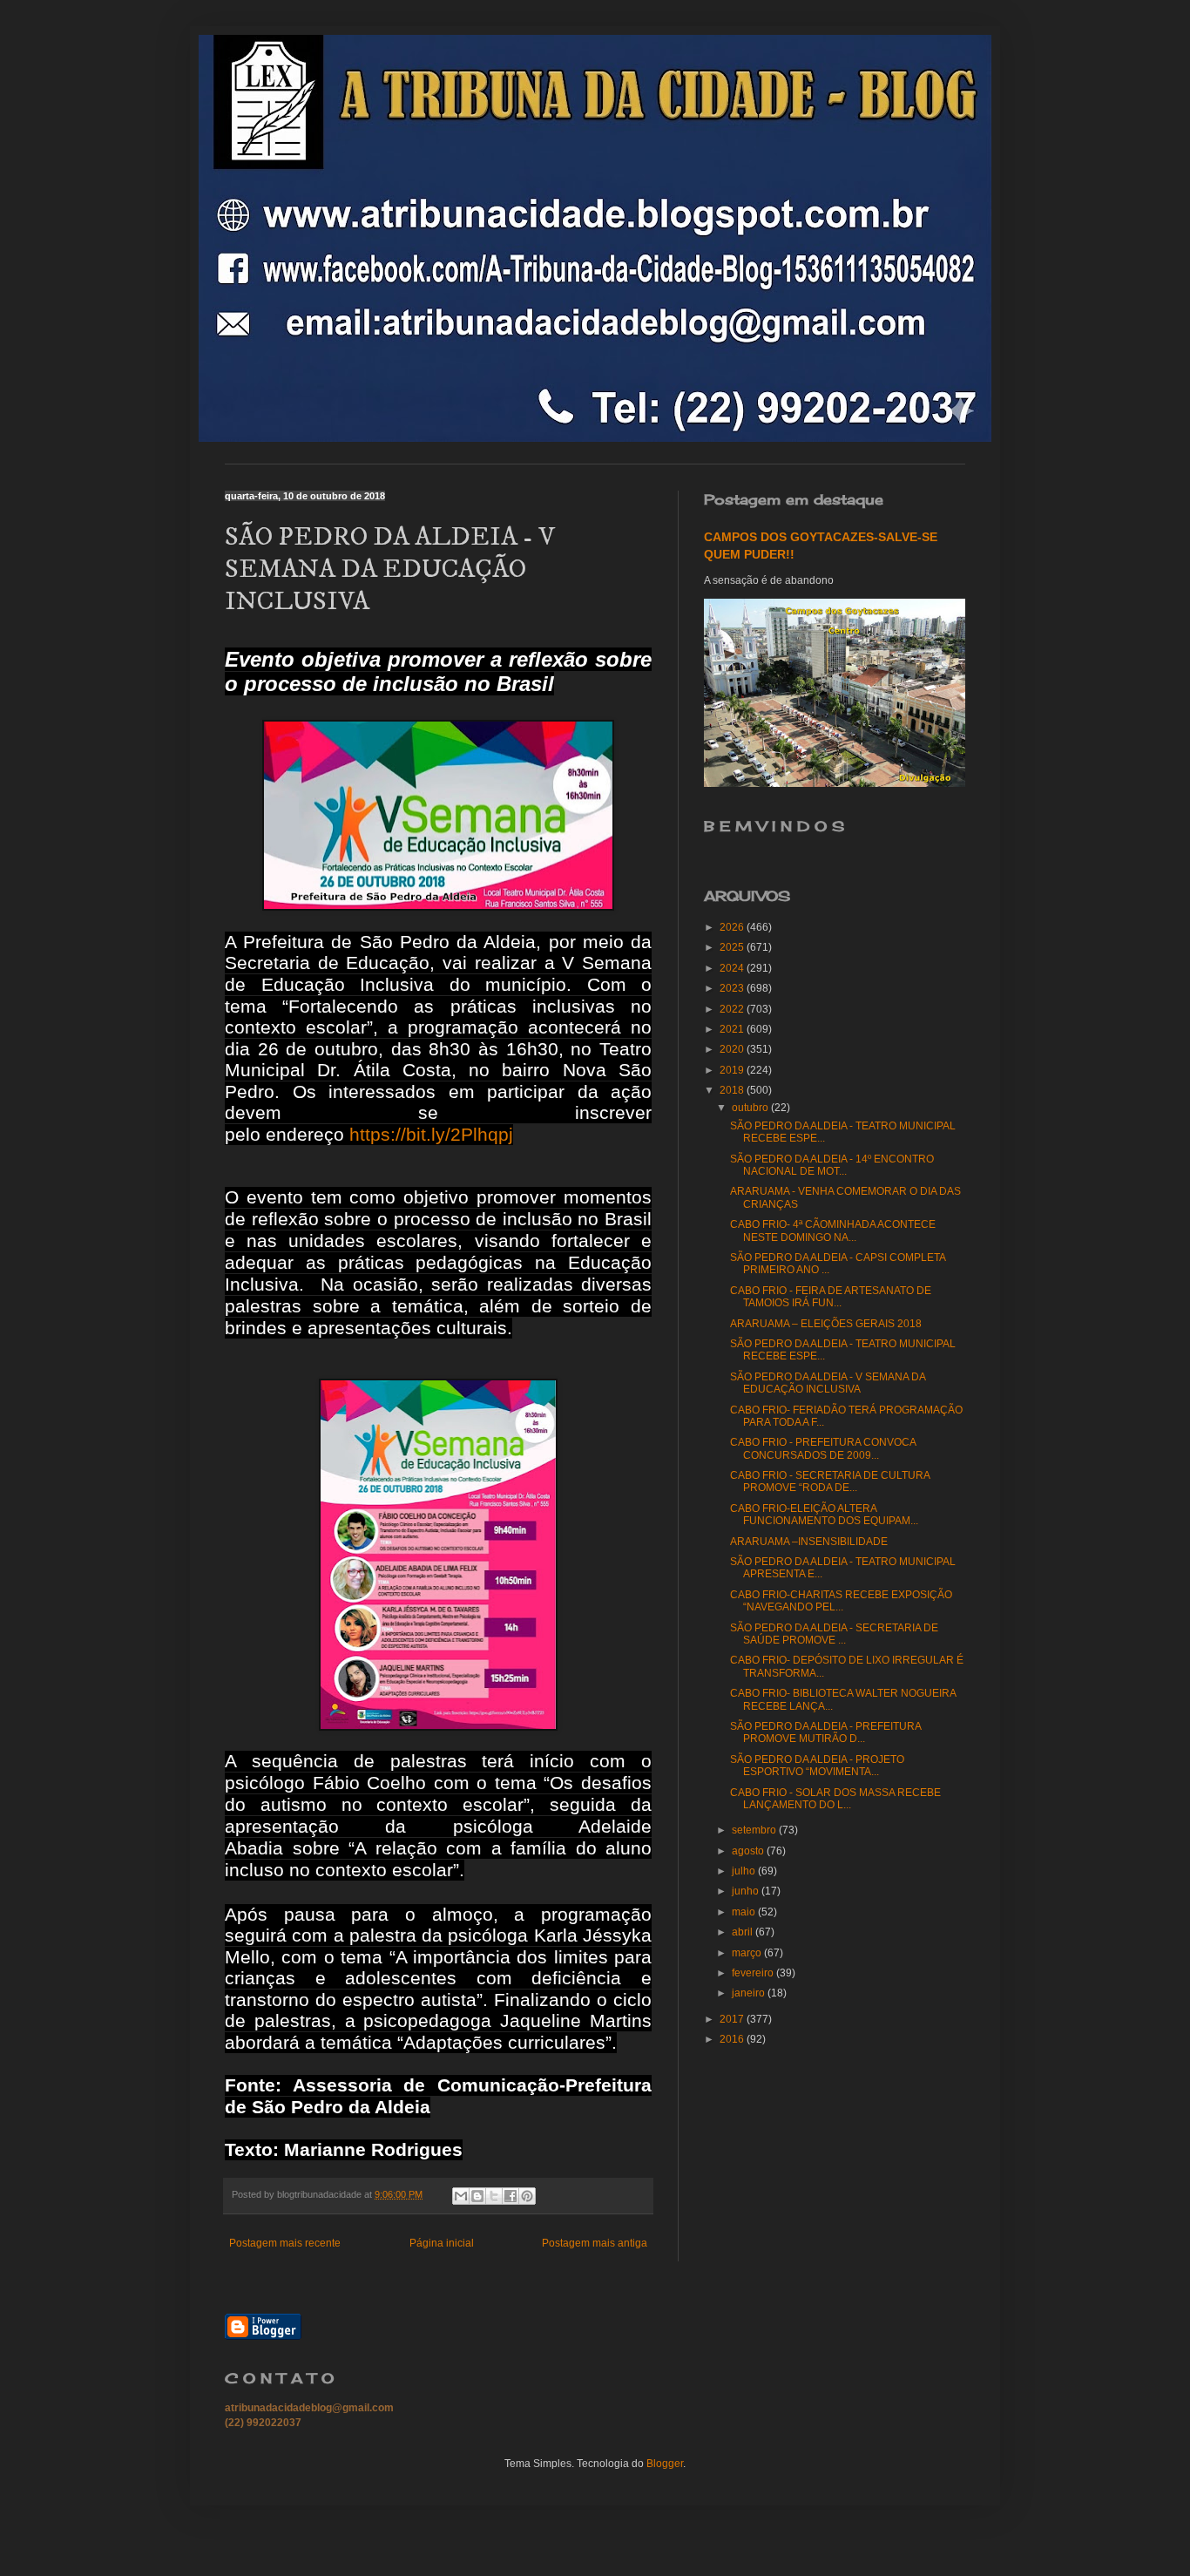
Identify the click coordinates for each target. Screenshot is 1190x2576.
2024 (733, 968)
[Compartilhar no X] (494, 2196)
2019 (733, 1070)
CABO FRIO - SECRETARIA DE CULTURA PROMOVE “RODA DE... (830, 1481)
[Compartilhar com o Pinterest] (527, 2196)
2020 (733, 1049)
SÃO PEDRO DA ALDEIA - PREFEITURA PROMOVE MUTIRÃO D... (825, 1732)
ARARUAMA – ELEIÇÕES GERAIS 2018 (826, 1324)
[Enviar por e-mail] (461, 2196)
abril (744, 1932)
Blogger (665, 2464)
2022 (733, 1009)
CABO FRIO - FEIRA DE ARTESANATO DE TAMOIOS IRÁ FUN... (831, 1297)
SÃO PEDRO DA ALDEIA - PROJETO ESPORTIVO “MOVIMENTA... (817, 1766)
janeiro (750, 1993)
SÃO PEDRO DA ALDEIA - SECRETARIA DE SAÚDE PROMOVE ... (834, 1634)
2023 (733, 988)
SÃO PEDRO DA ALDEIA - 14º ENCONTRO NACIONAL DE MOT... (832, 1165)
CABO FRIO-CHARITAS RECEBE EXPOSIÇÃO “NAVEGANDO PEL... (841, 1601)
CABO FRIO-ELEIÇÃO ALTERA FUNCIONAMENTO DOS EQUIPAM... (824, 1515)
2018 (733, 1090)
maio (745, 1912)
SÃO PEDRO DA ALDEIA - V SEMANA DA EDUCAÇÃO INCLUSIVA (828, 1383)
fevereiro (754, 1973)
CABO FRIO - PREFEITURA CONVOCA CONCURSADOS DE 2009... (823, 1448)
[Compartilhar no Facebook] (510, 2196)
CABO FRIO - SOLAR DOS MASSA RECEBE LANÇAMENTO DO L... (835, 1799)
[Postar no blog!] (477, 2196)
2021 (733, 1029)
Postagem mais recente (285, 2243)
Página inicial (442, 2243)
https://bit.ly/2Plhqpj (431, 1135)
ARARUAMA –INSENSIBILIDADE (809, 1542)
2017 (733, 2019)
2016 (733, 2039)
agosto (749, 1851)
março (748, 1953)
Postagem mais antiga (595, 2243)
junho (747, 1891)
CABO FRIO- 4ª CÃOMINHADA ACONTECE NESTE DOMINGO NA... (833, 1230)
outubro (751, 1108)
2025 (733, 947)
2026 (733, 927)
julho (745, 1871)
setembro (755, 1830)
